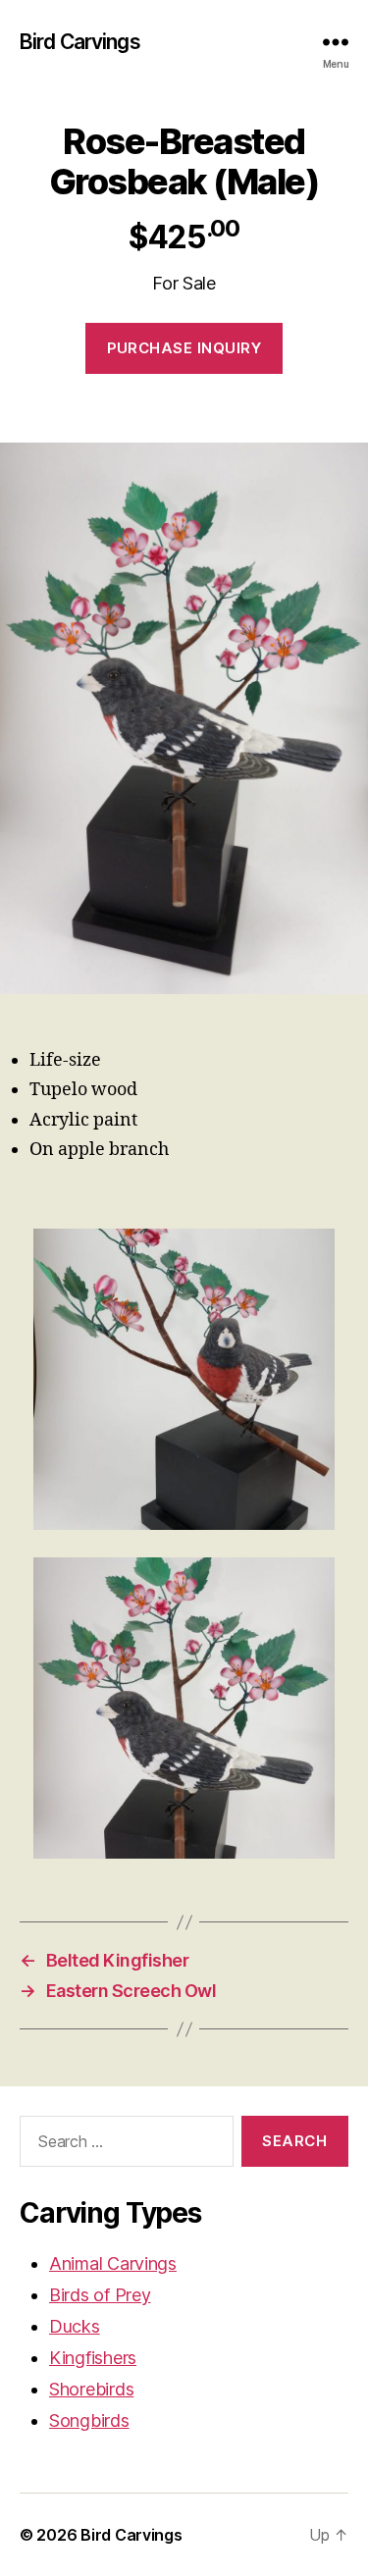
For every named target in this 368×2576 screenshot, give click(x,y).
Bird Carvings (80, 42)
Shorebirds (91, 2389)
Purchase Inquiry (184, 348)
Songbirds (89, 2420)
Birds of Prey (100, 2295)
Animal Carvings (113, 2263)
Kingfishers (93, 2358)
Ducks (75, 2326)
